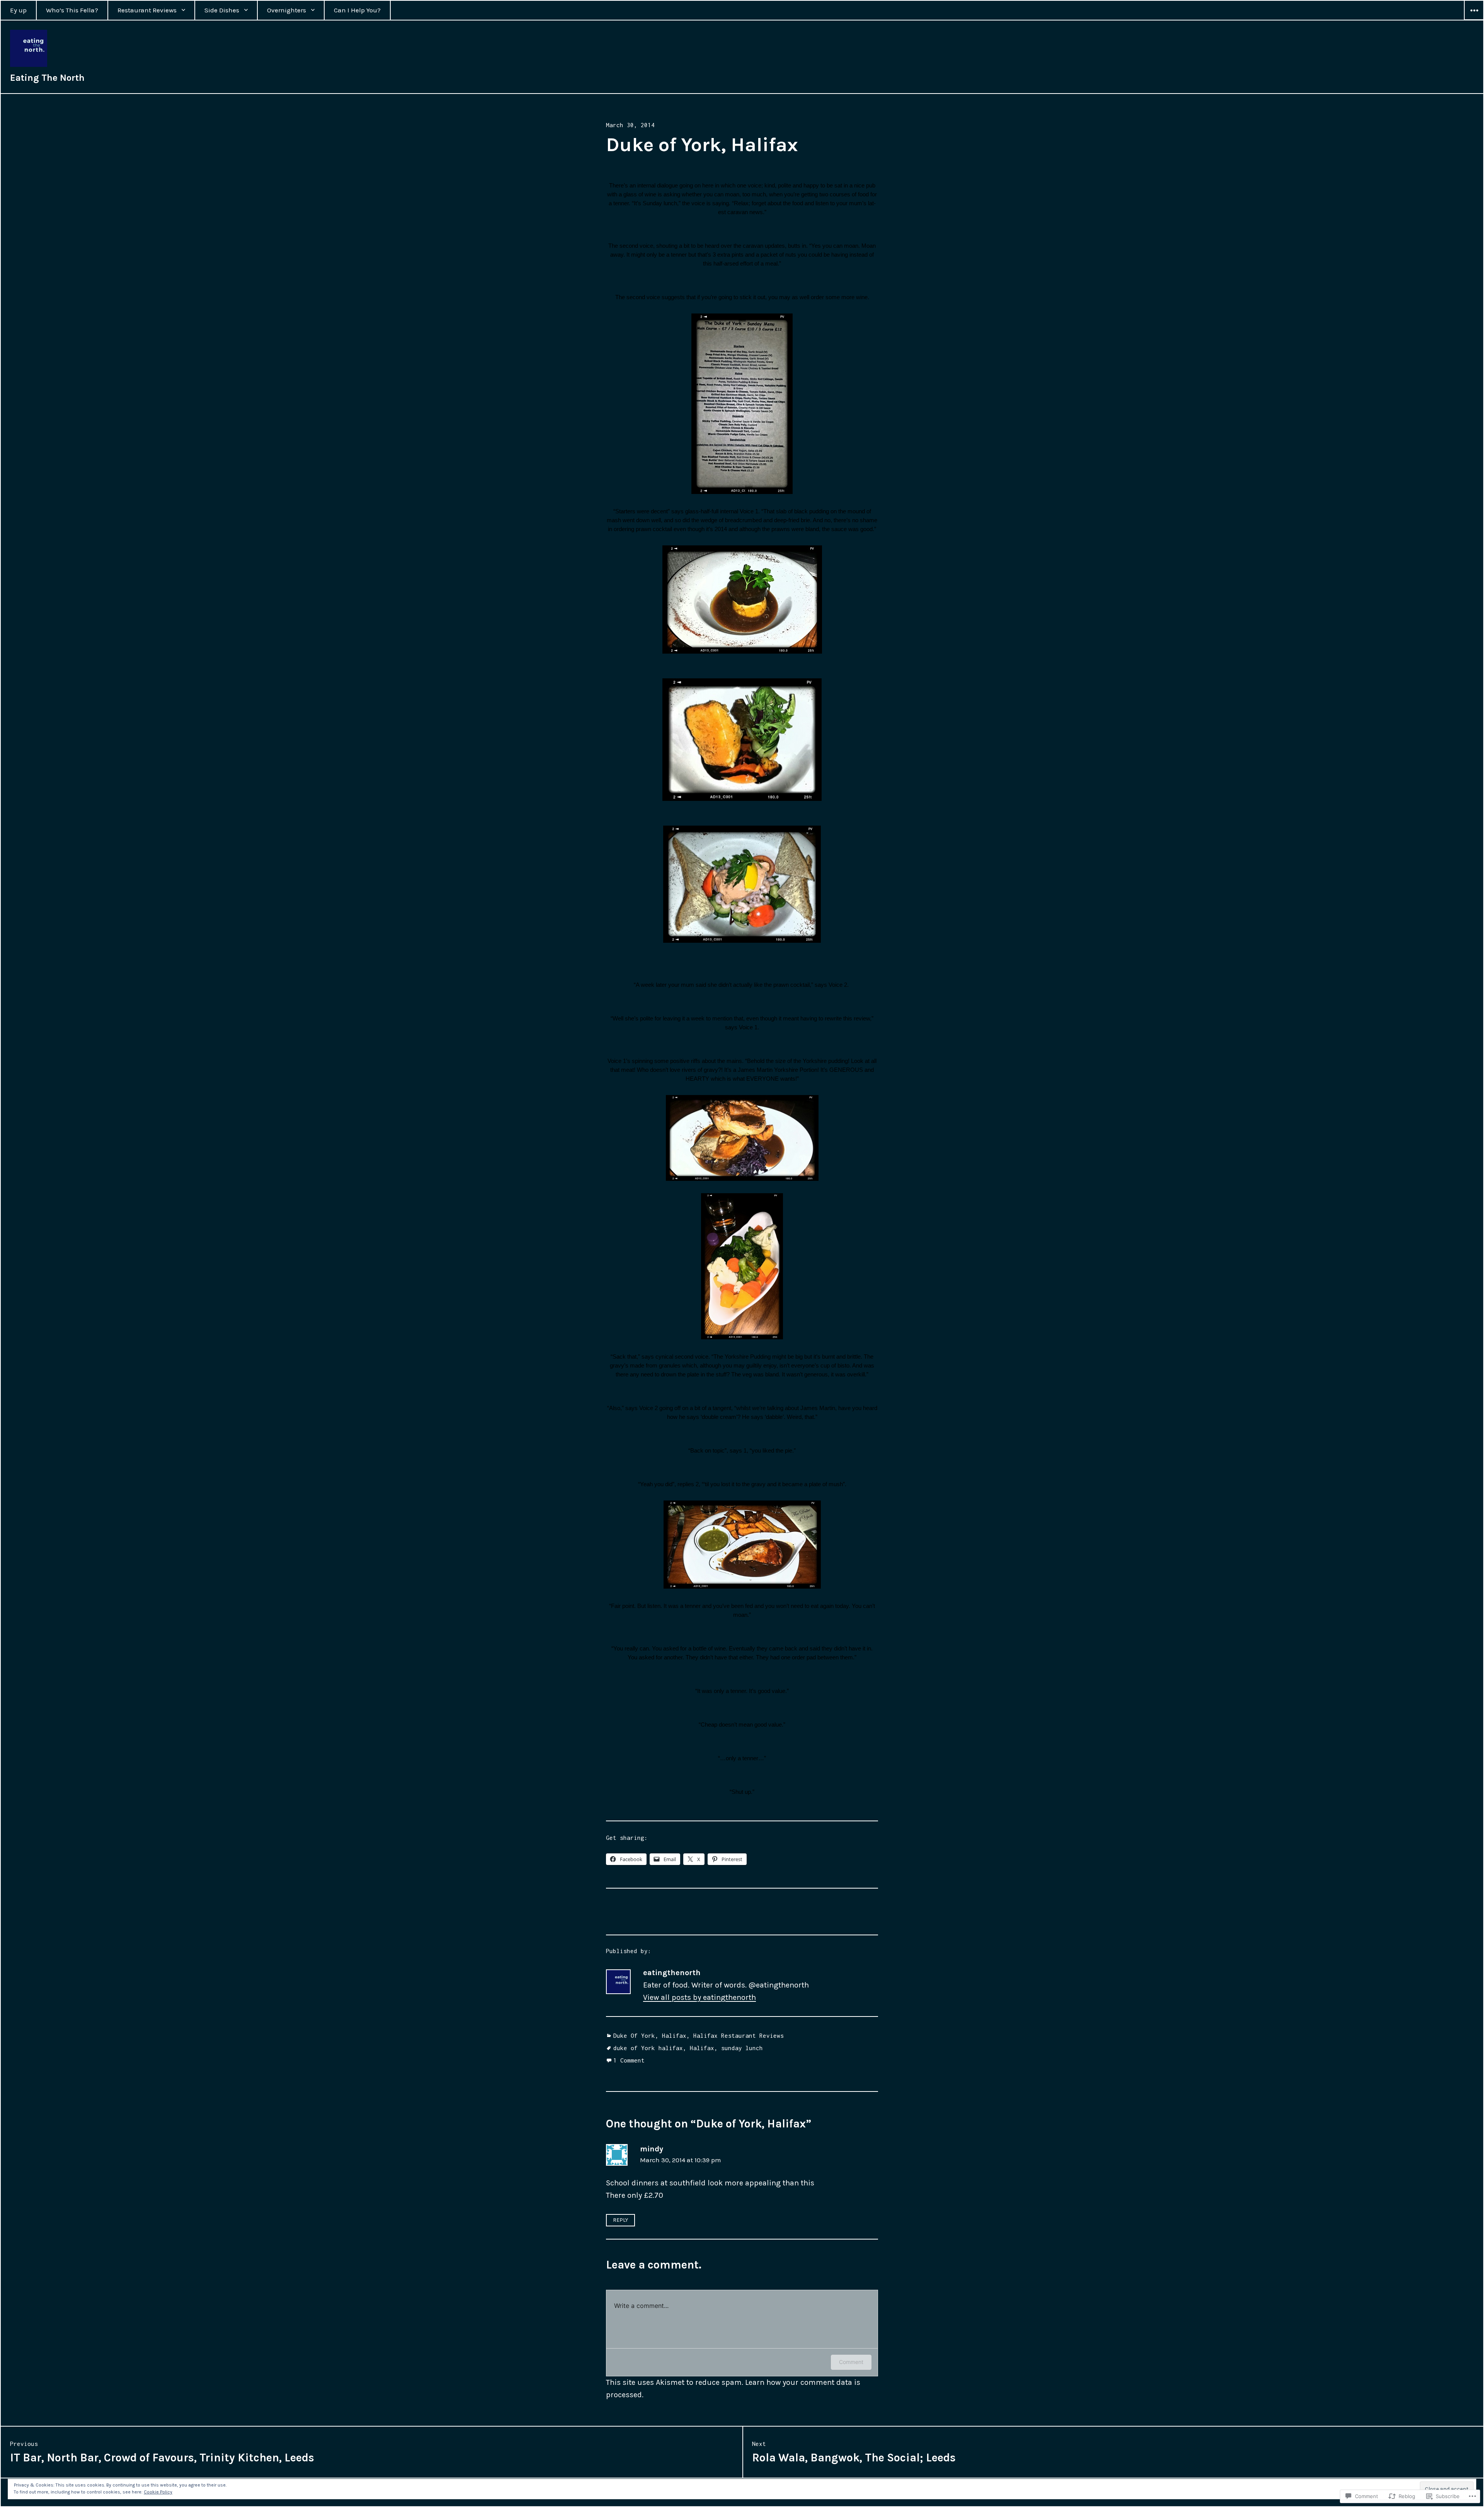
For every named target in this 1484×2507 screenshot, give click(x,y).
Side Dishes (222, 10)
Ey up (18, 10)
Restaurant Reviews (147, 10)
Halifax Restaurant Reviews (739, 2035)
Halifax (702, 2048)
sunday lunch (742, 2048)
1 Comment (629, 2060)
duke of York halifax (648, 2048)
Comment (851, 2362)
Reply (620, 2220)
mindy (652, 2149)
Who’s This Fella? (72, 10)
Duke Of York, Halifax (650, 2035)
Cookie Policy (158, 2492)
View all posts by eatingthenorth (699, 1997)
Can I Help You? (357, 10)
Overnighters (287, 10)
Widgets (1474, 20)
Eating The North (47, 78)
